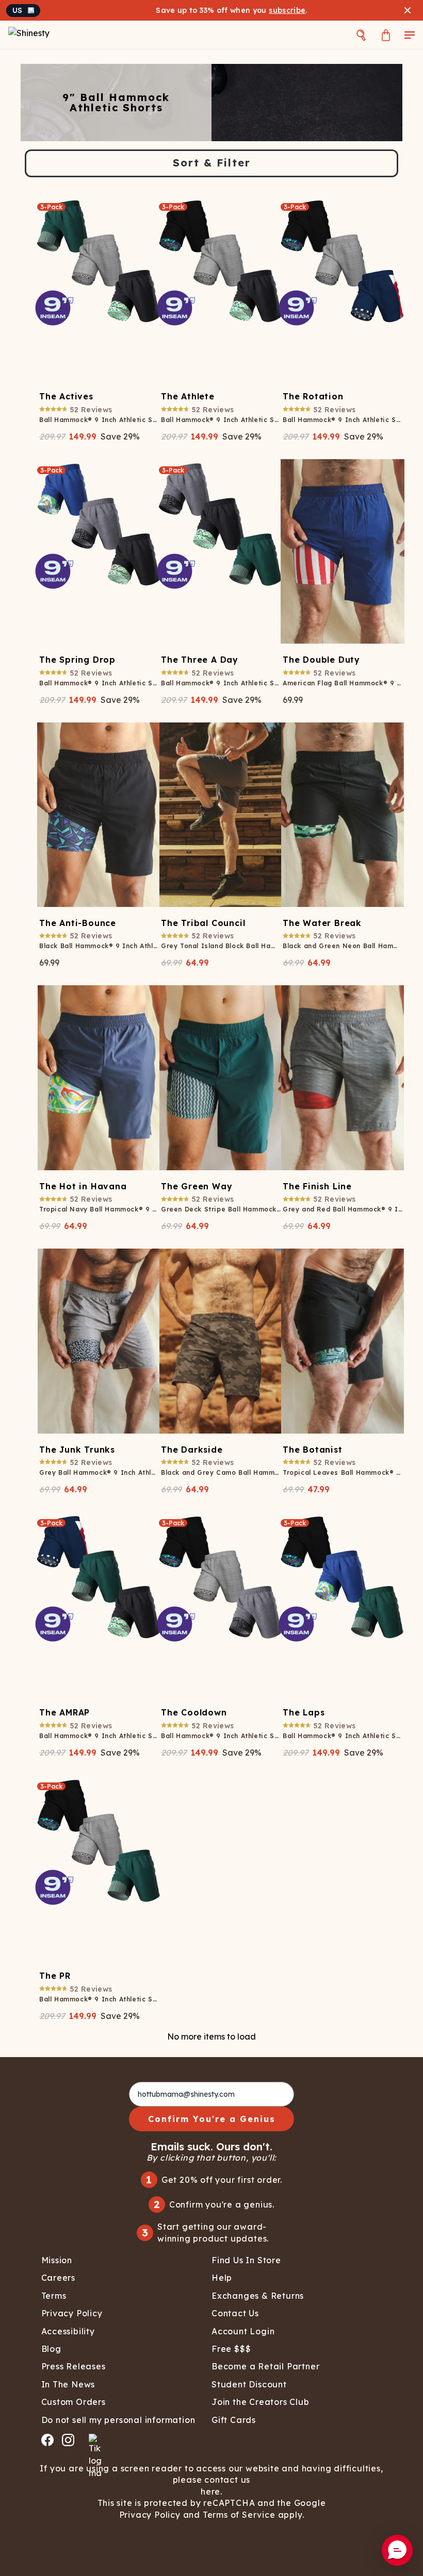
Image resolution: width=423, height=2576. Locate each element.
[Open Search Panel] (361, 35)
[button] (397, 2550)
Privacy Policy (150, 2515)
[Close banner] (408, 10)
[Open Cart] (386, 35)
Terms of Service (239, 2515)
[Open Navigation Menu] (410, 35)
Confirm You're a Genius (212, 2119)
